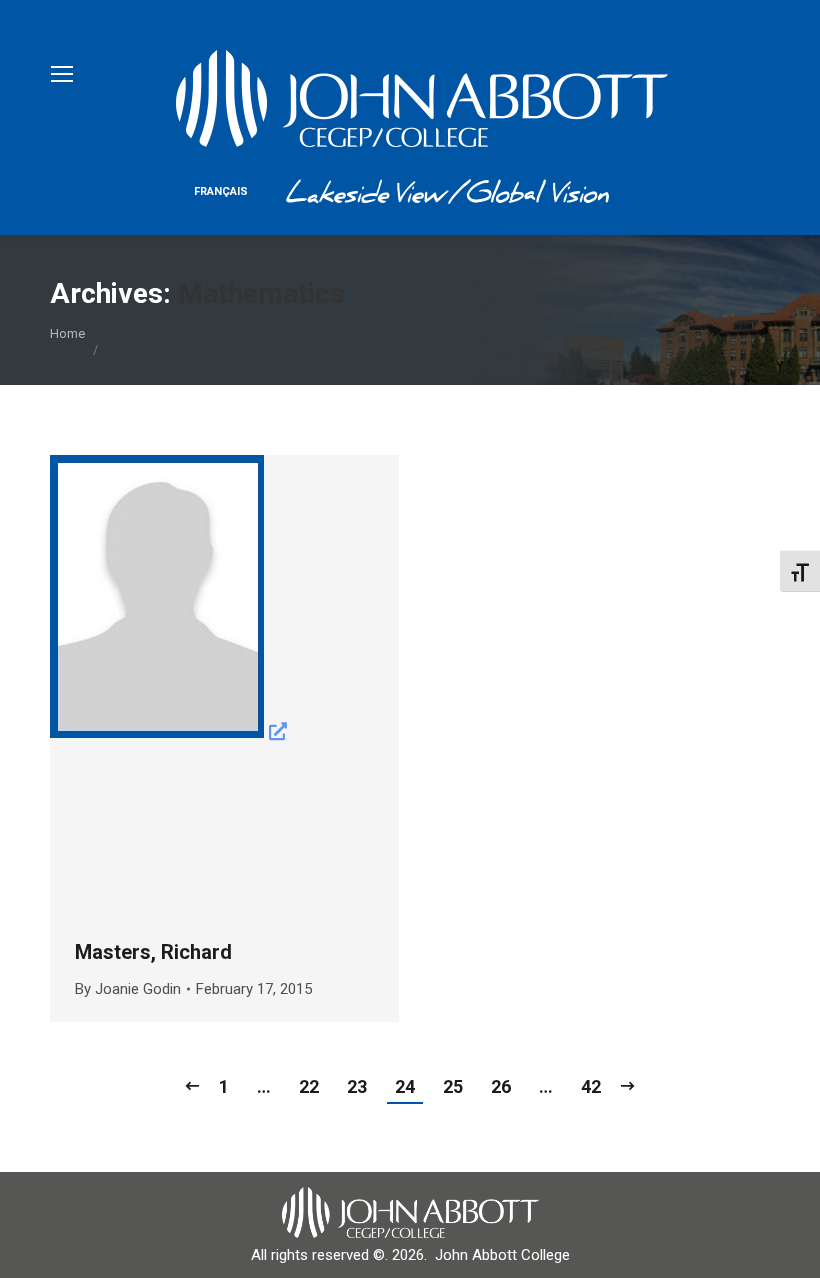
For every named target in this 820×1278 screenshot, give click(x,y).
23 (357, 1086)
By (128, 989)
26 (501, 1086)
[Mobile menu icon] (62, 74)
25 (453, 1086)
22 (309, 1086)
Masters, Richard (153, 952)
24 (405, 1086)
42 (591, 1086)
